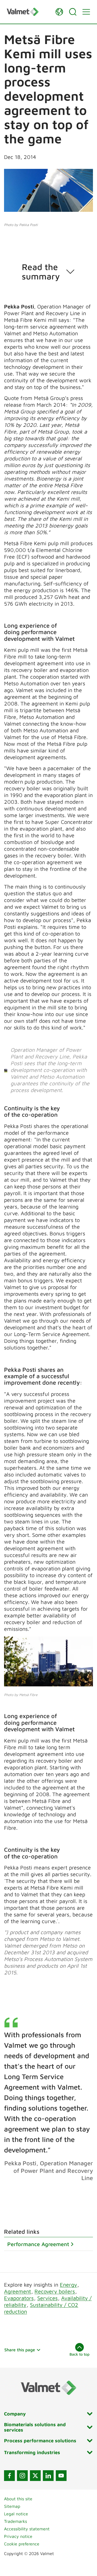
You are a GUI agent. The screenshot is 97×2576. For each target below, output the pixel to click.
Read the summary (41, 272)
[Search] (73, 12)
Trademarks (15, 2521)
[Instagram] (22, 2476)
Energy (68, 2285)
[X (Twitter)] (35, 2476)
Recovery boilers (55, 2291)
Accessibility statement (27, 2529)
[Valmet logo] (28, 12)
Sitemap (12, 2506)
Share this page (20, 2350)
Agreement (18, 2291)
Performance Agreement (38, 2244)
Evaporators (19, 2298)
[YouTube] (61, 2476)
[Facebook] (9, 2476)
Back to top (79, 2354)
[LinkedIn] (48, 2476)
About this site (18, 2499)
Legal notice (16, 2514)
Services (47, 2298)
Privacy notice (18, 2536)
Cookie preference (22, 2544)
